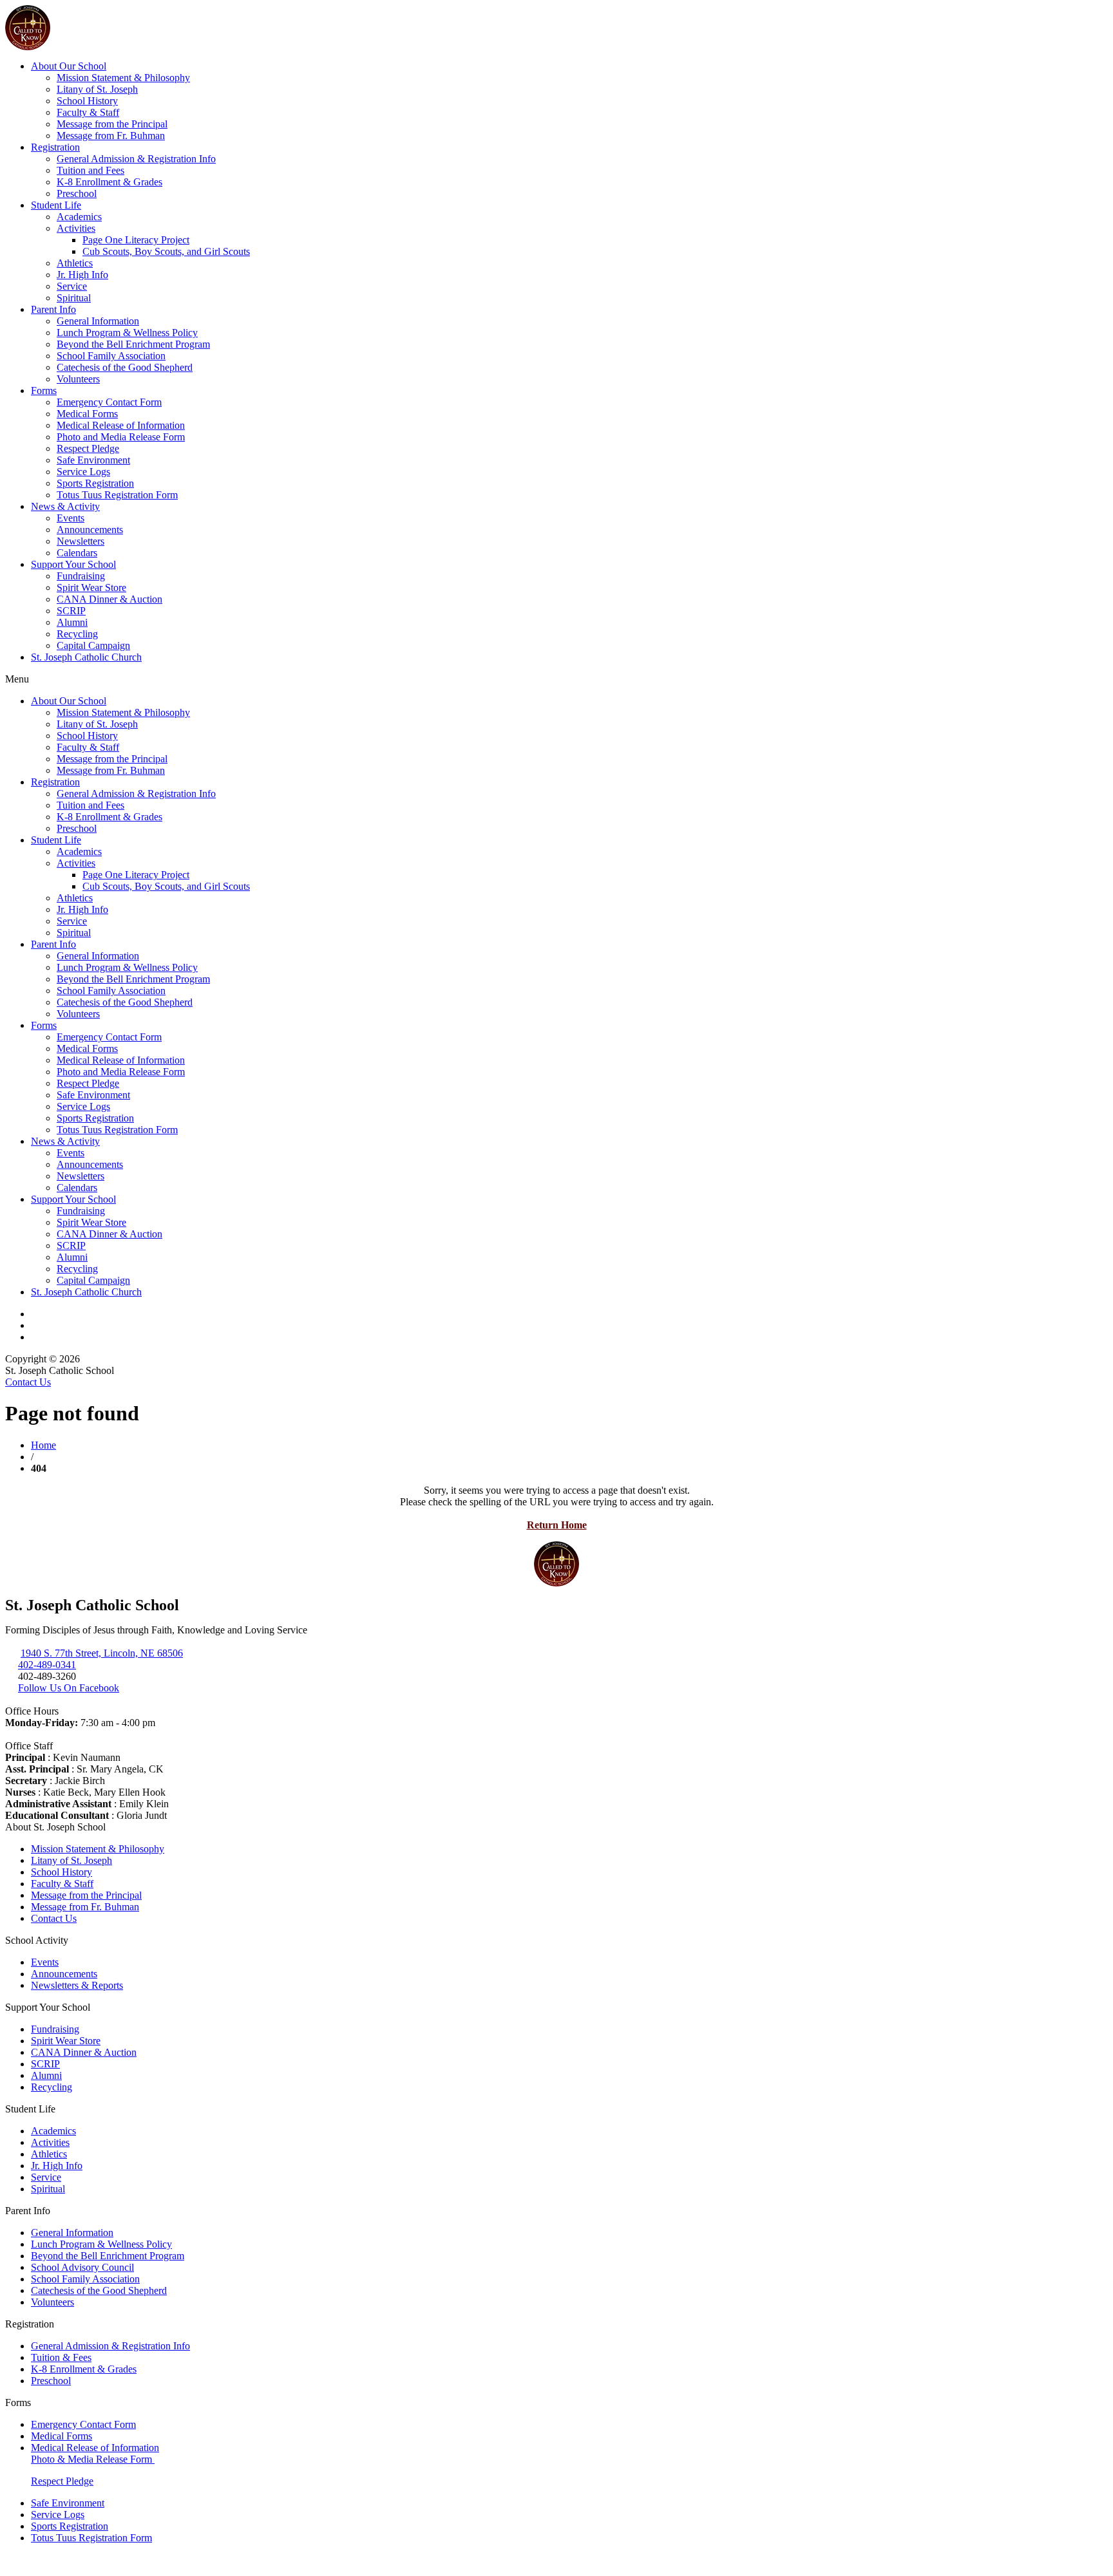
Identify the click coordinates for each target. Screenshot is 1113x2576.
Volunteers (78, 379)
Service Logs (83, 472)
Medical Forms (87, 414)
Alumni (72, 622)
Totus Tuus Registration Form (117, 495)
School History (87, 101)
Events (71, 518)
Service (72, 286)
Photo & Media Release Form (93, 2459)
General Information (98, 321)
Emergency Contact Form (109, 402)
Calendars (77, 553)
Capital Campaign (93, 645)
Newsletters (81, 541)
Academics (79, 217)
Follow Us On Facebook (69, 1688)
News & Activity (65, 506)
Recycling (77, 634)
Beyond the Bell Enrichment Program (133, 344)
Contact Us (28, 1382)
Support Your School (73, 564)
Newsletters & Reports (77, 1985)
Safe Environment (93, 460)
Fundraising (81, 576)
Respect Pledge (88, 448)
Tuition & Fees (61, 2357)
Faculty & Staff (88, 112)
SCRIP (71, 611)
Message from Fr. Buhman (111, 136)
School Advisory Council (82, 2267)
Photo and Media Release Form (121, 437)
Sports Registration (95, 483)
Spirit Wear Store (91, 588)
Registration (55, 147)
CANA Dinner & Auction (109, 599)
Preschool (77, 193)
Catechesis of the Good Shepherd (125, 367)
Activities (76, 228)
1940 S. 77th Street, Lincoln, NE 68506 (102, 1653)
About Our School (69, 66)
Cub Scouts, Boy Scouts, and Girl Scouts (166, 251)
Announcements (90, 530)
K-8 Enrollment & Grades (109, 182)
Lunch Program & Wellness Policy (127, 333)
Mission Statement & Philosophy (123, 78)
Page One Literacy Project (136, 240)
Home (43, 1445)
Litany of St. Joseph (97, 89)
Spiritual (74, 298)
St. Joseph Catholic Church (86, 657)
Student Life (56, 205)
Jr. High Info (82, 275)
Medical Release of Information (121, 425)
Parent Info (53, 309)
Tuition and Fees (90, 170)
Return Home (557, 1525)
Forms (44, 390)
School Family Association (111, 356)
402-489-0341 (47, 1665)
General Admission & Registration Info (136, 159)
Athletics (75, 263)
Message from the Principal (112, 124)
